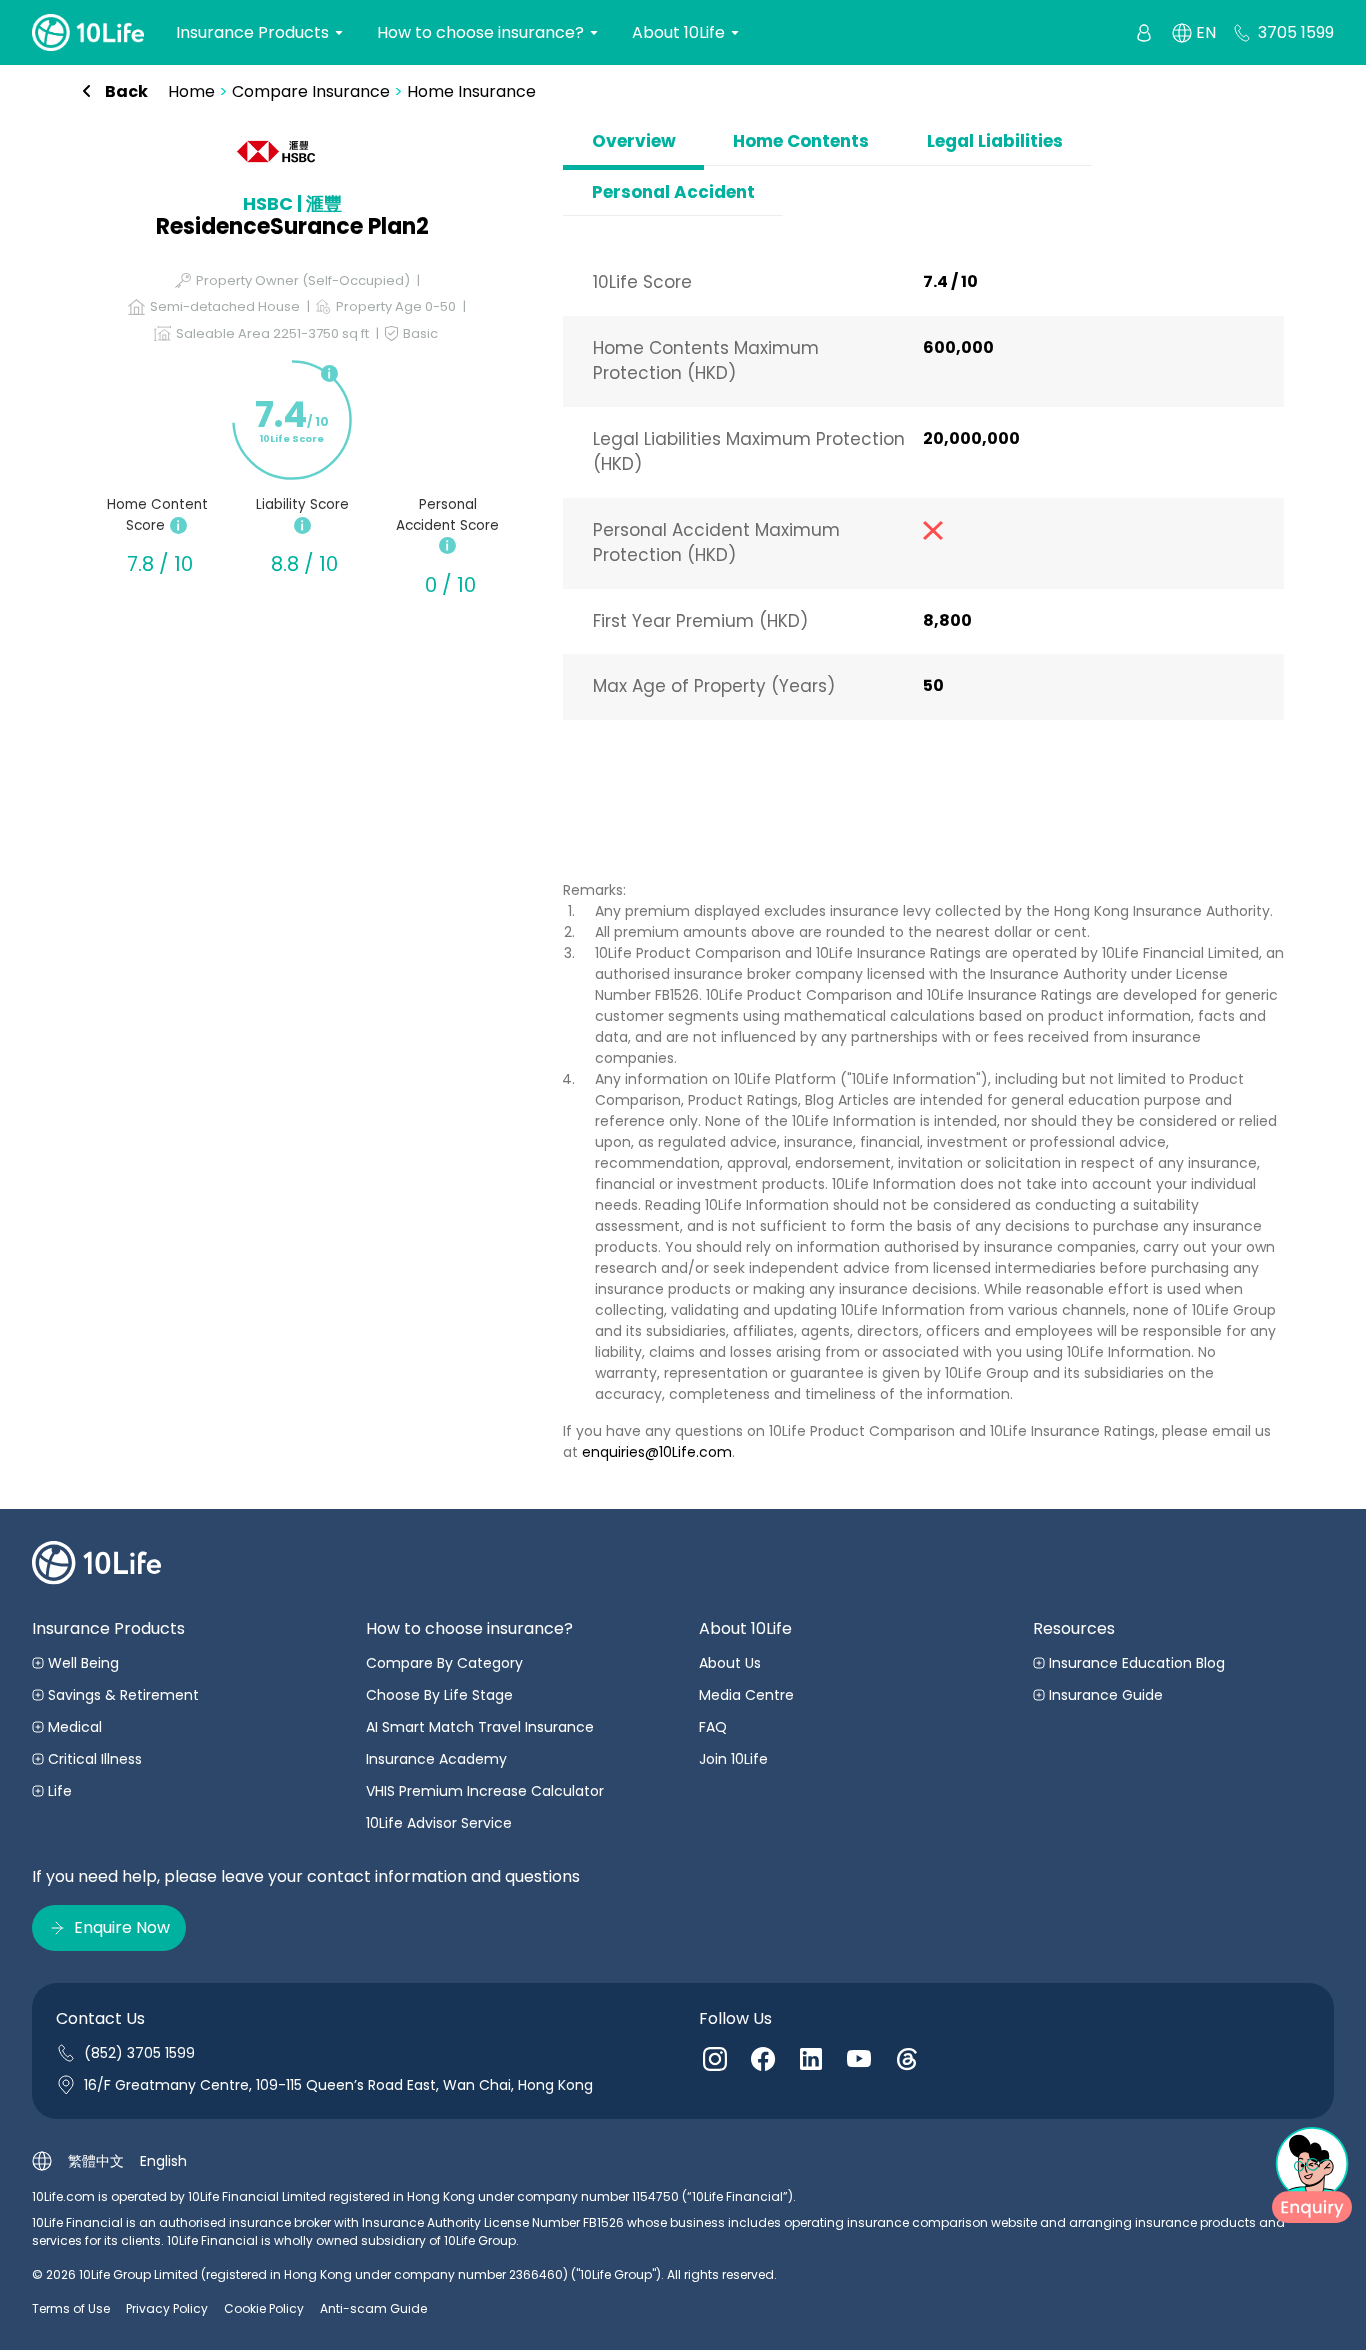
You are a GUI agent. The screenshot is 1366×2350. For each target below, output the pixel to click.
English (163, 2161)
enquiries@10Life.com (657, 1452)
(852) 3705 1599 (139, 2053)
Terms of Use (71, 2308)
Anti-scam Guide (373, 2308)
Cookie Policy (264, 2308)
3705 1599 (1296, 32)
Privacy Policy (167, 2308)
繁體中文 (96, 2161)
